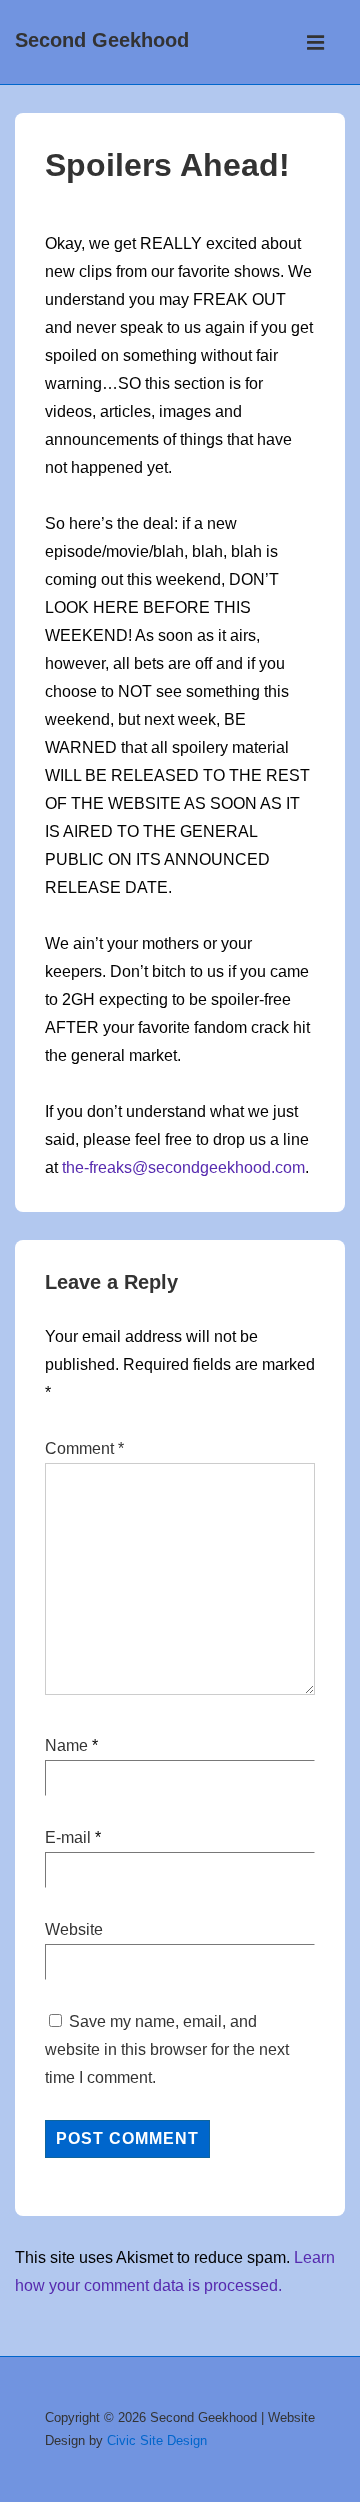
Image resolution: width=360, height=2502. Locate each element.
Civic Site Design (157, 2440)
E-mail (68, 1837)
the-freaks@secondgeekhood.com (183, 1167)
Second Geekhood (102, 40)
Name (66, 1745)
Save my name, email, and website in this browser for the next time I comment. (167, 2049)
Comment (84, 1448)
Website (74, 1929)
